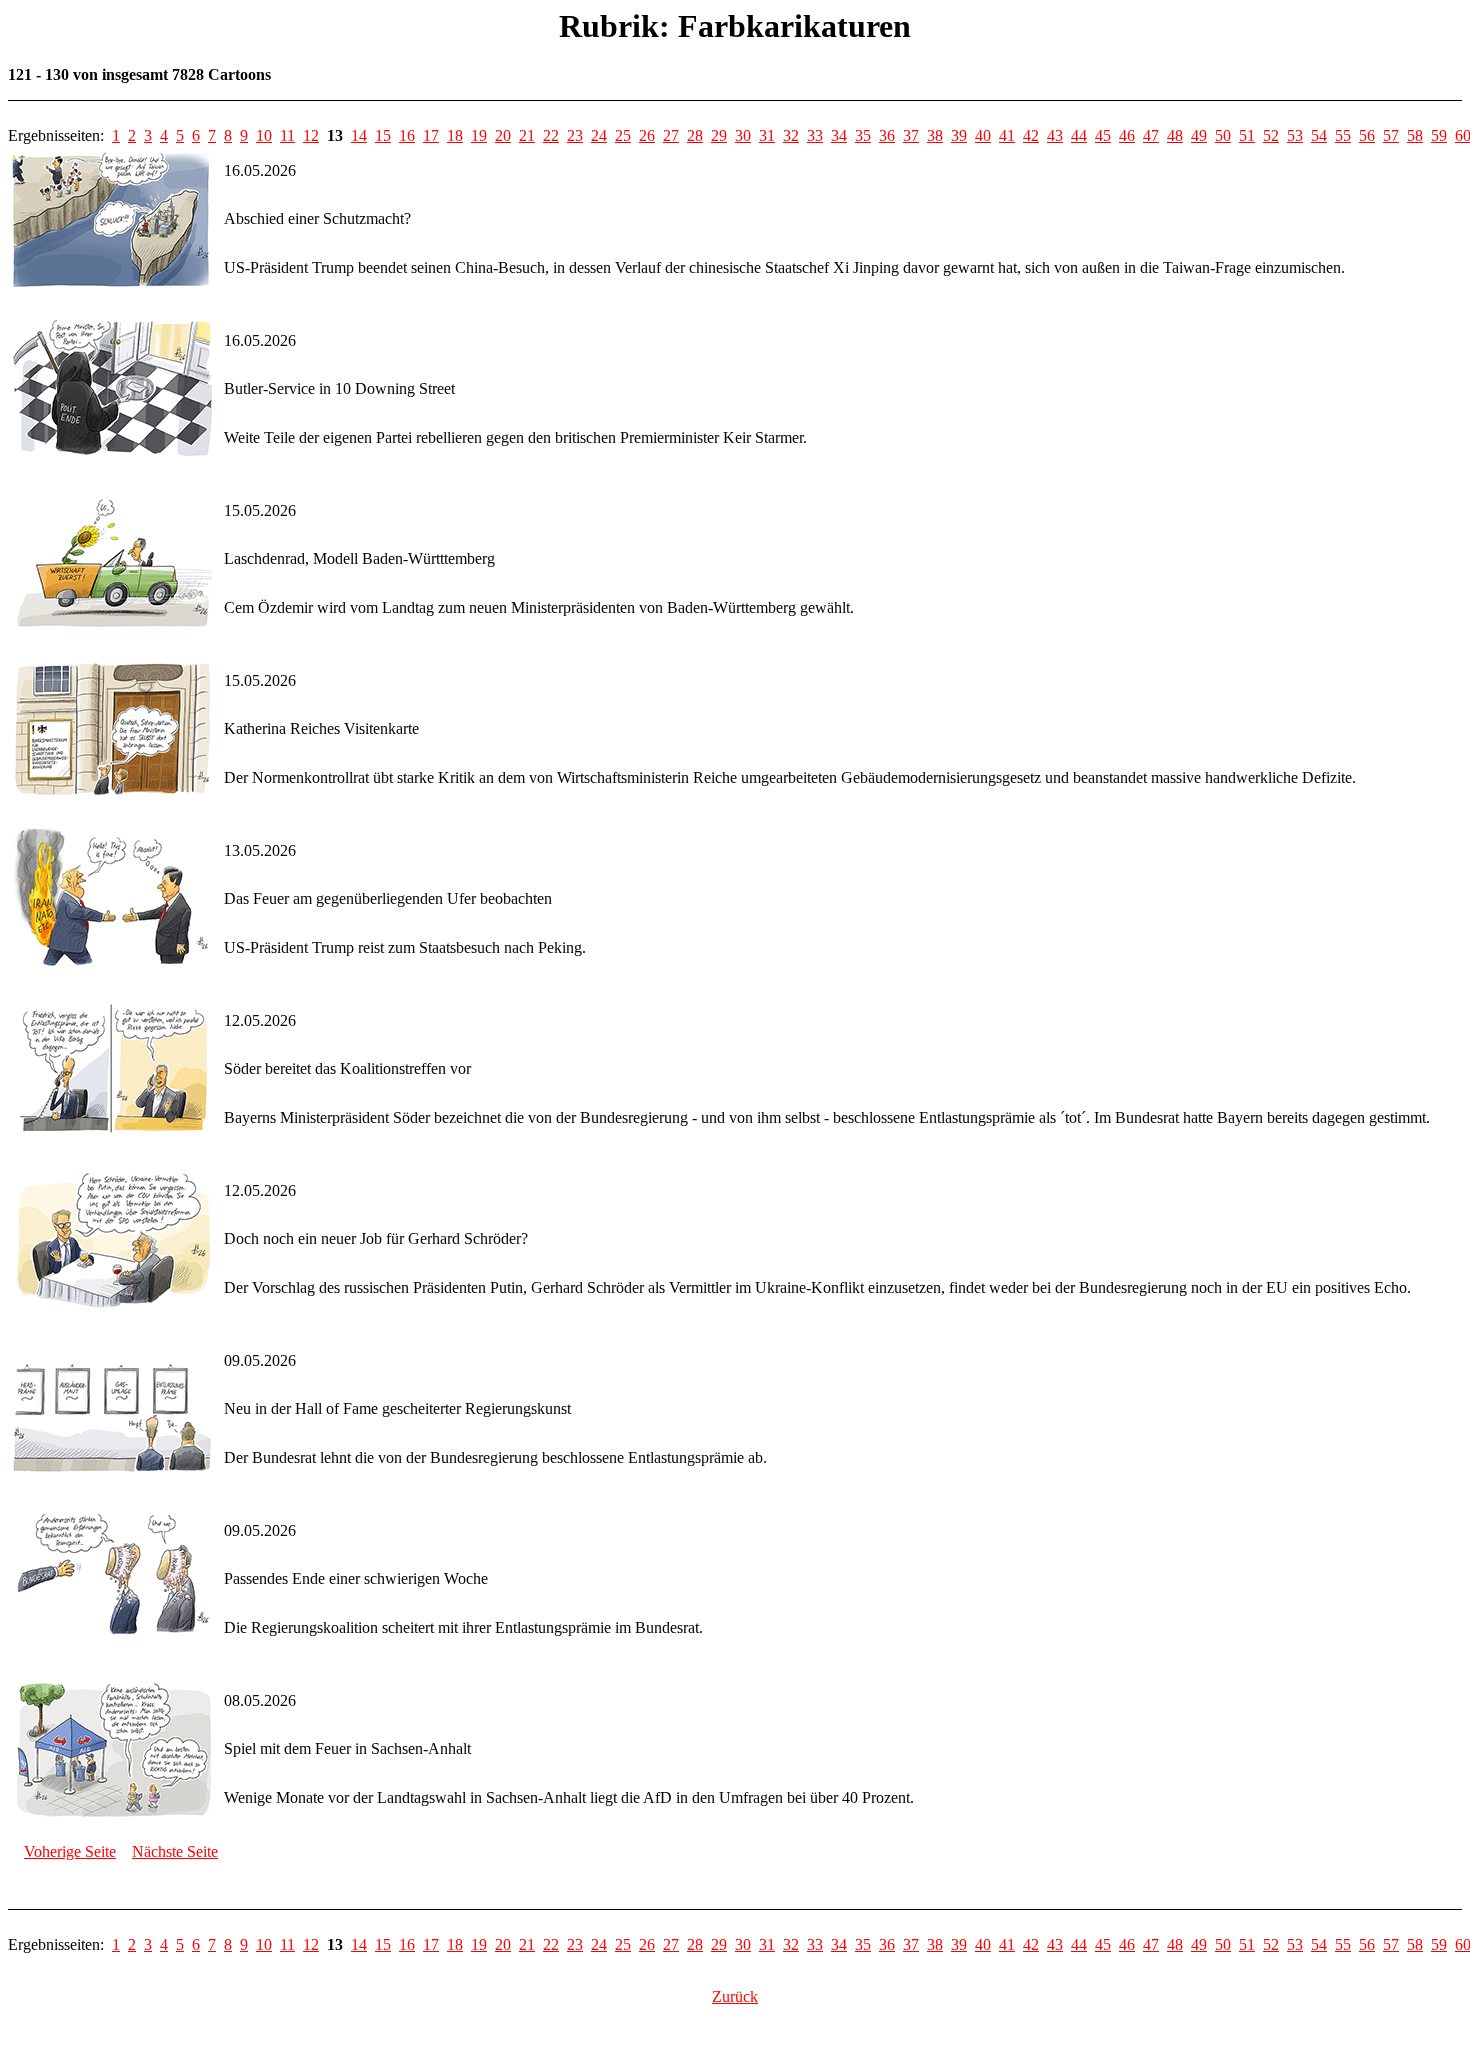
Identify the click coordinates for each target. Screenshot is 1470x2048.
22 (551, 135)
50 (1223, 135)
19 (479, 135)
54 (1319, 135)
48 (1175, 135)
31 (767, 135)
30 (743, 135)
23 (575, 135)
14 (359, 135)
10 (264, 135)
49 (1199, 135)
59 (1439, 135)
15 (383, 135)
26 (647, 135)
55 (1343, 135)
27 (671, 135)
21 (527, 135)
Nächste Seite (175, 1851)
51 (1247, 135)
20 (503, 135)
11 (287, 135)
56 (1367, 135)
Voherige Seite (70, 1851)
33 (815, 135)
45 (1103, 135)
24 (599, 135)
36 (887, 135)
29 (719, 135)
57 (1391, 135)
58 (1415, 135)
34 (839, 135)
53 (1295, 135)
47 (1151, 135)
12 (311, 135)
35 (863, 135)
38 (935, 135)
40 (983, 135)
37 (911, 135)
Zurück (735, 1996)
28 (695, 135)
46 (1127, 135)
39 (959, 135)
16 (407, 135)
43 (1055, 135)
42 (1031, 135)
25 (623, 135)
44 (1079, 135)
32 (791, 135)
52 (1271, 135)
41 (1007, 135)
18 (455, 135)
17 (431, 135)
